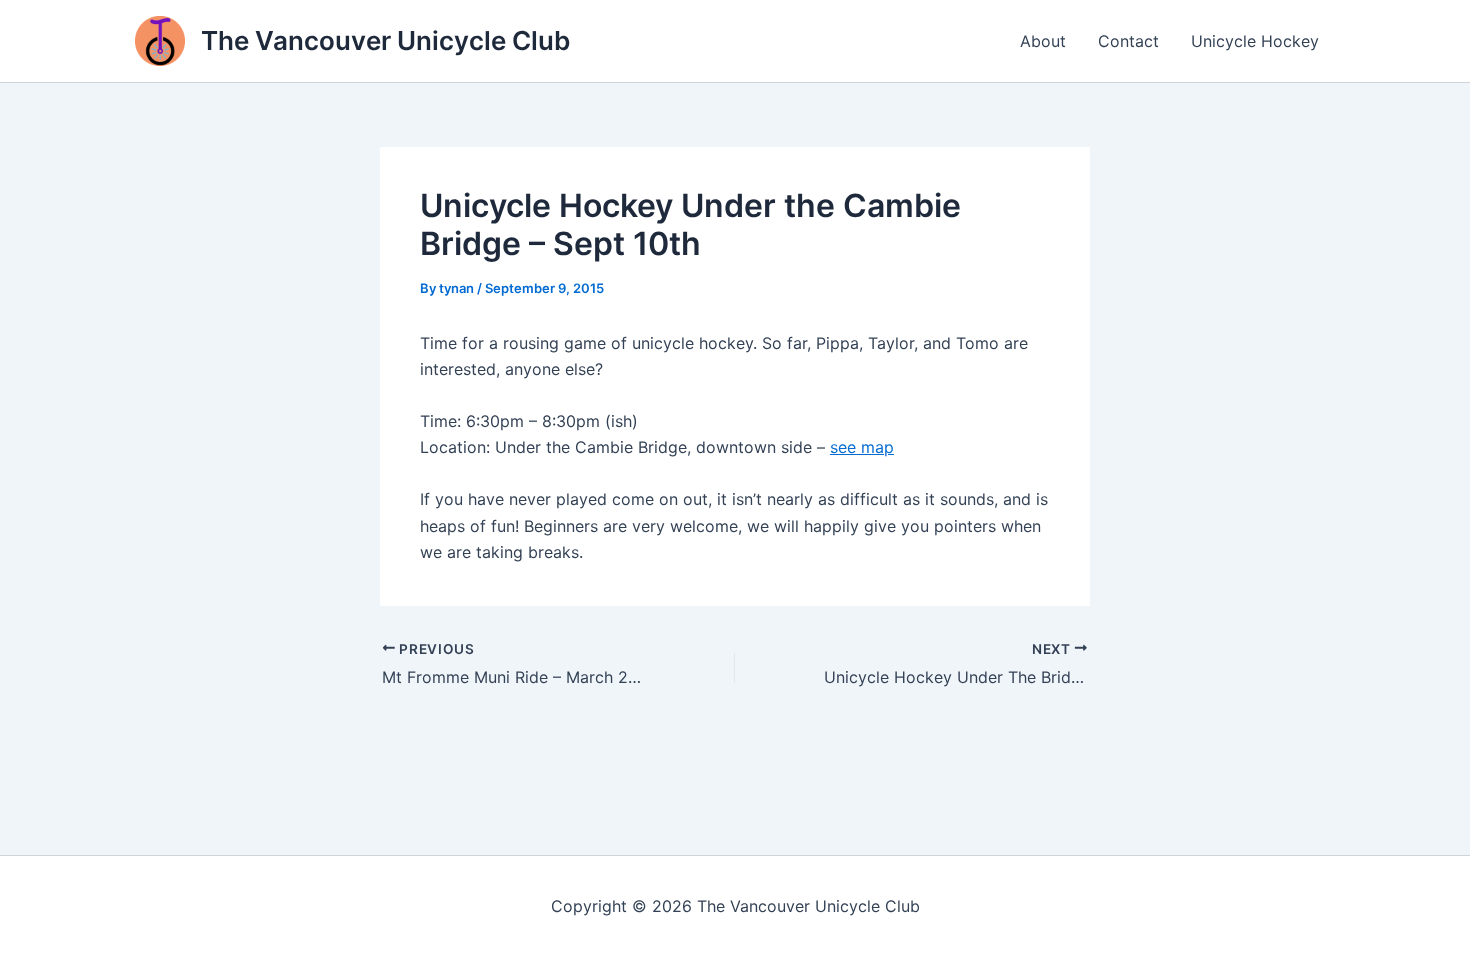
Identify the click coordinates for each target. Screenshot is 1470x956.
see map (862, 447)
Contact (1128, 41)
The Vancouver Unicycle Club (385, 40)
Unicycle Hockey (1255, 41)
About (1043, 41)
